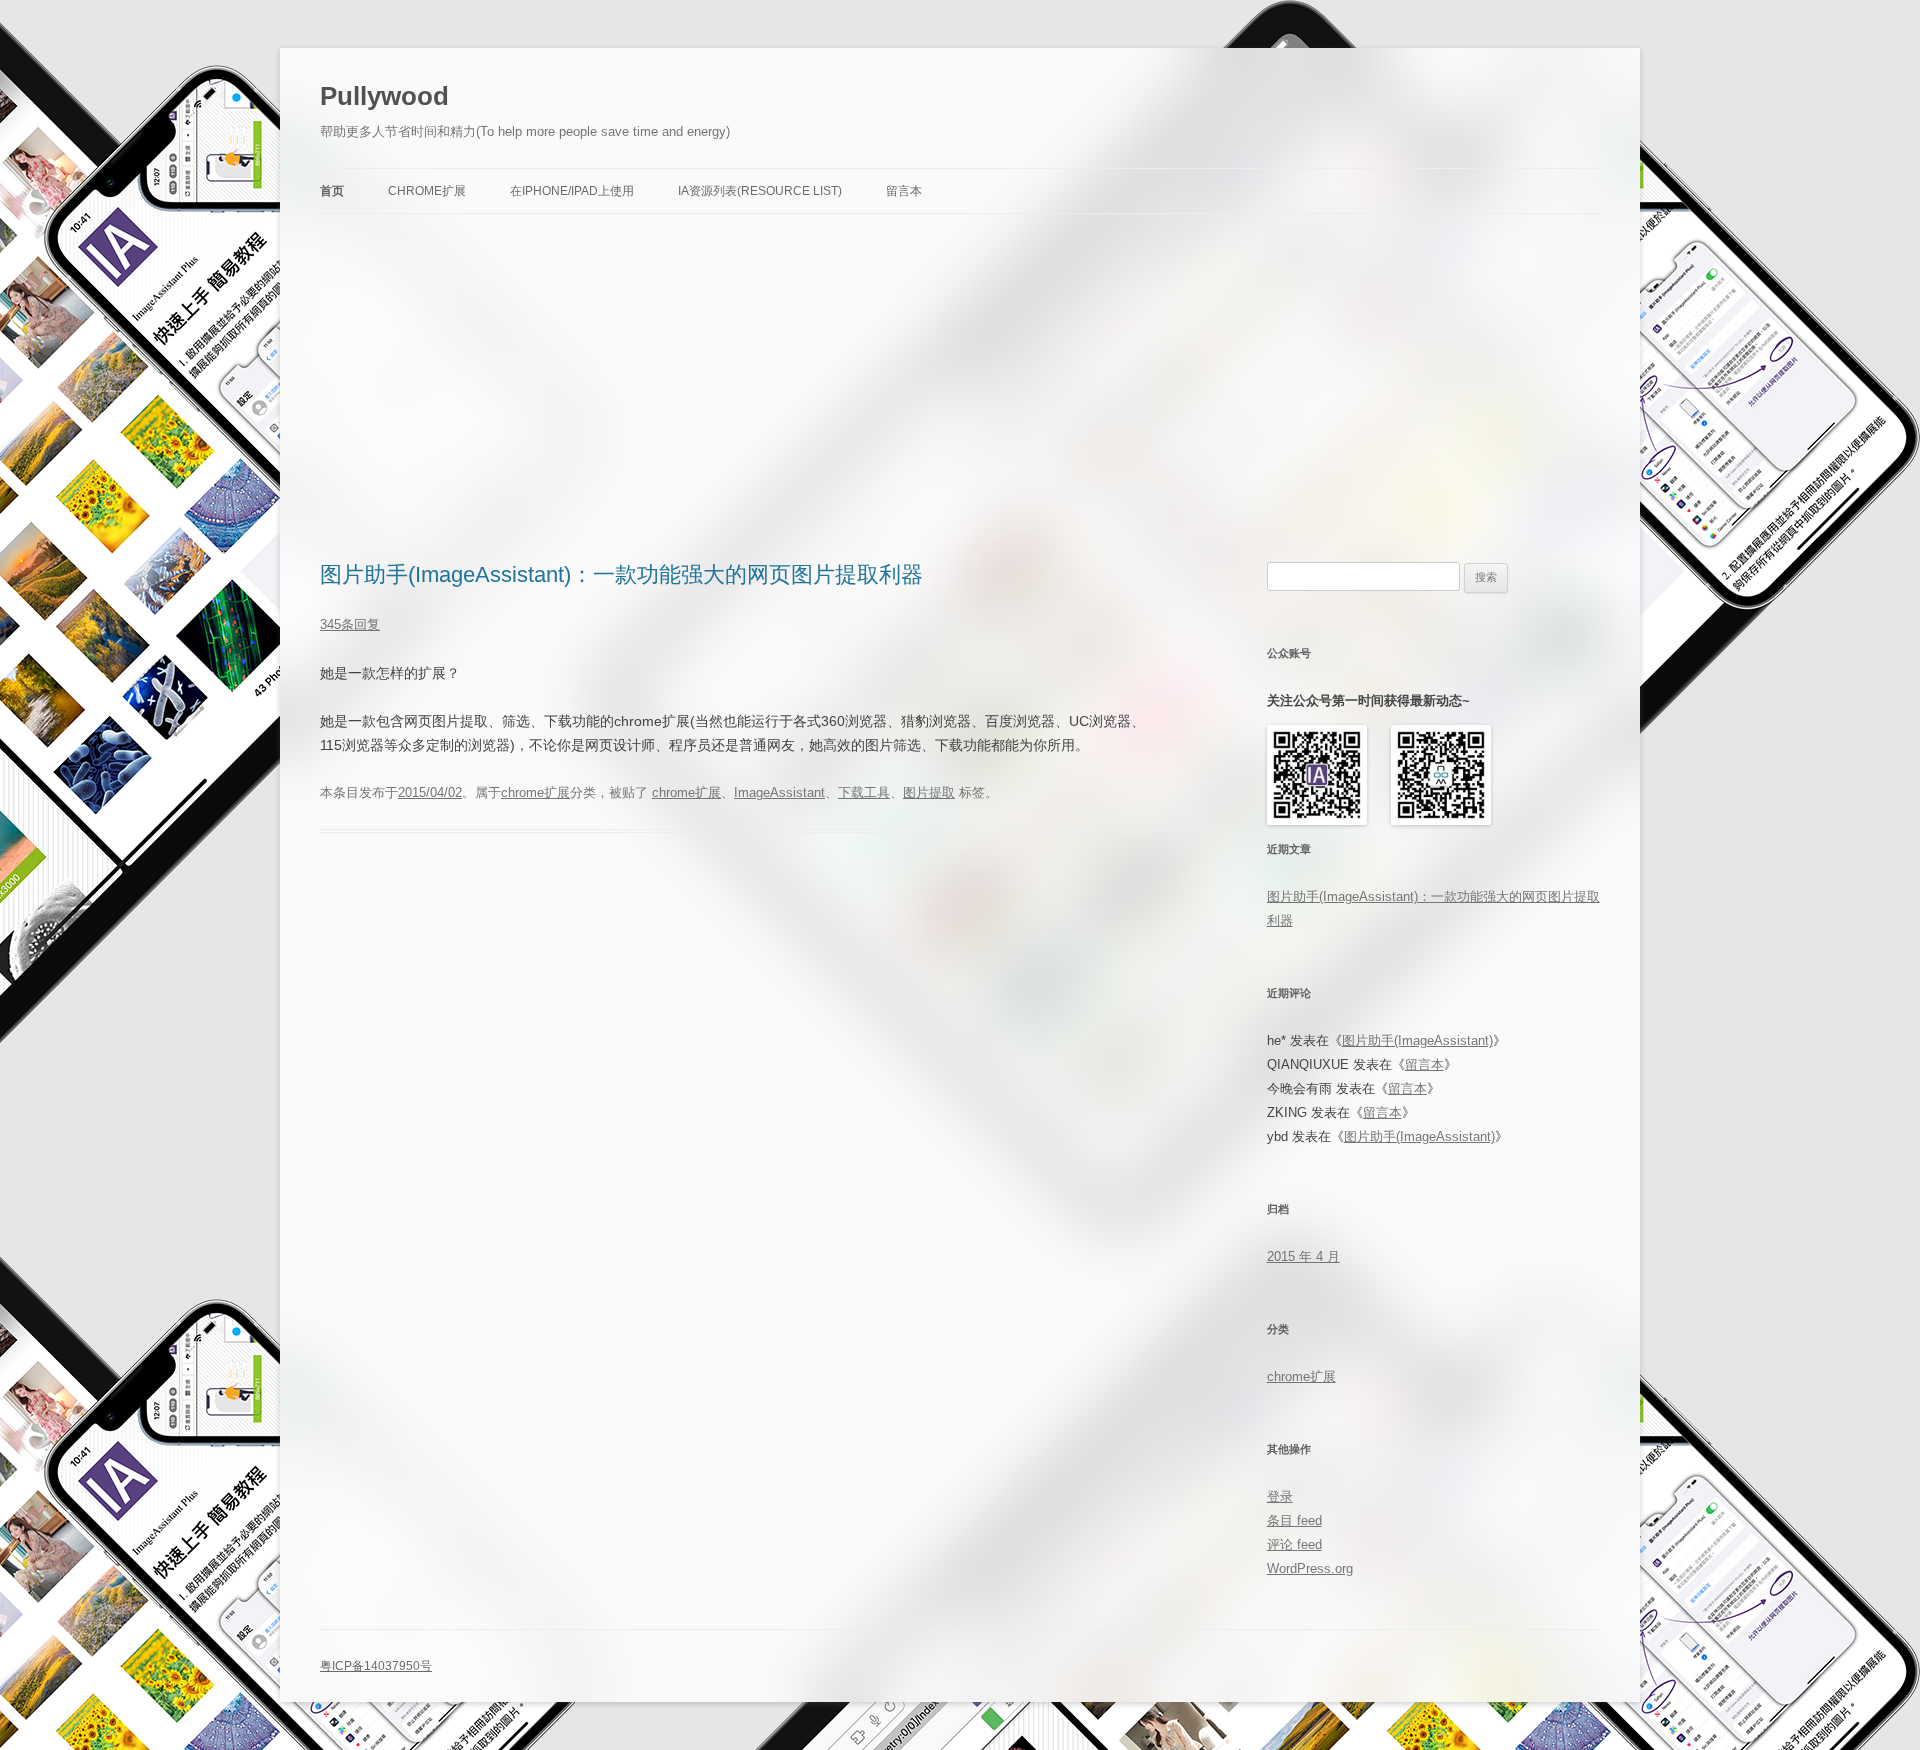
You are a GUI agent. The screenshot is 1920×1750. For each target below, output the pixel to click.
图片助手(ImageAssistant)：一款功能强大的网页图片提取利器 (621, 574)
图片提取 (929, 792)
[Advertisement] (960, 388)
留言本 (904, 191)
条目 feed (1294, 1520)
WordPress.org (1310, 1568)
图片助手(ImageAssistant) (1417, 1040)
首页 (332, 191)
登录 (1280, 1496)
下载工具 (864, 792)
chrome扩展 (535, 792)
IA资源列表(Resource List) (760, 191)
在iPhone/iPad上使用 (572, 191)
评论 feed (1294, 1544)
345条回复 (350, 624)
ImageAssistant (779, 792)
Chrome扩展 (427, 191)
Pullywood (384, 96)
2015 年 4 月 (1303, 1256)
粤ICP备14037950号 (376, 1666)
